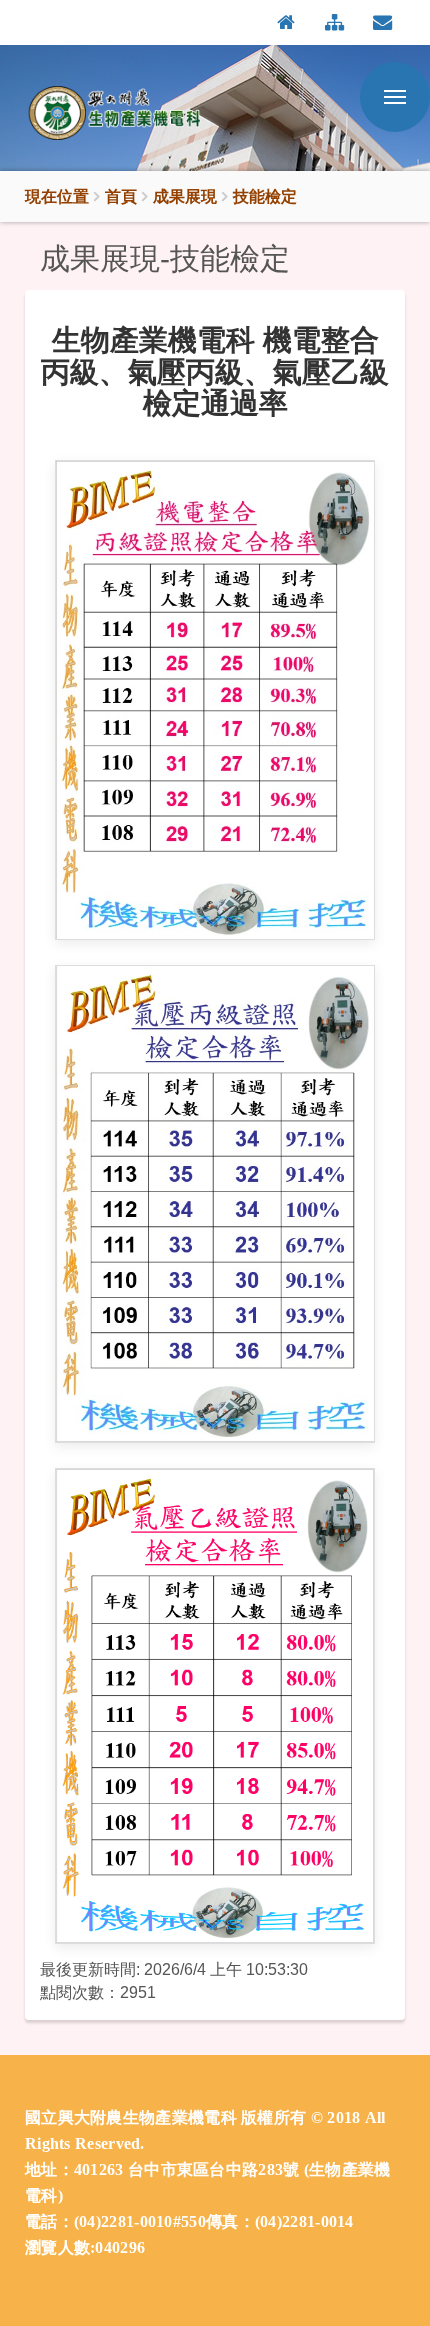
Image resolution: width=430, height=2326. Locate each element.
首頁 (121, 196)
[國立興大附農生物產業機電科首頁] (124, 113)
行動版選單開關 (395, 97)
